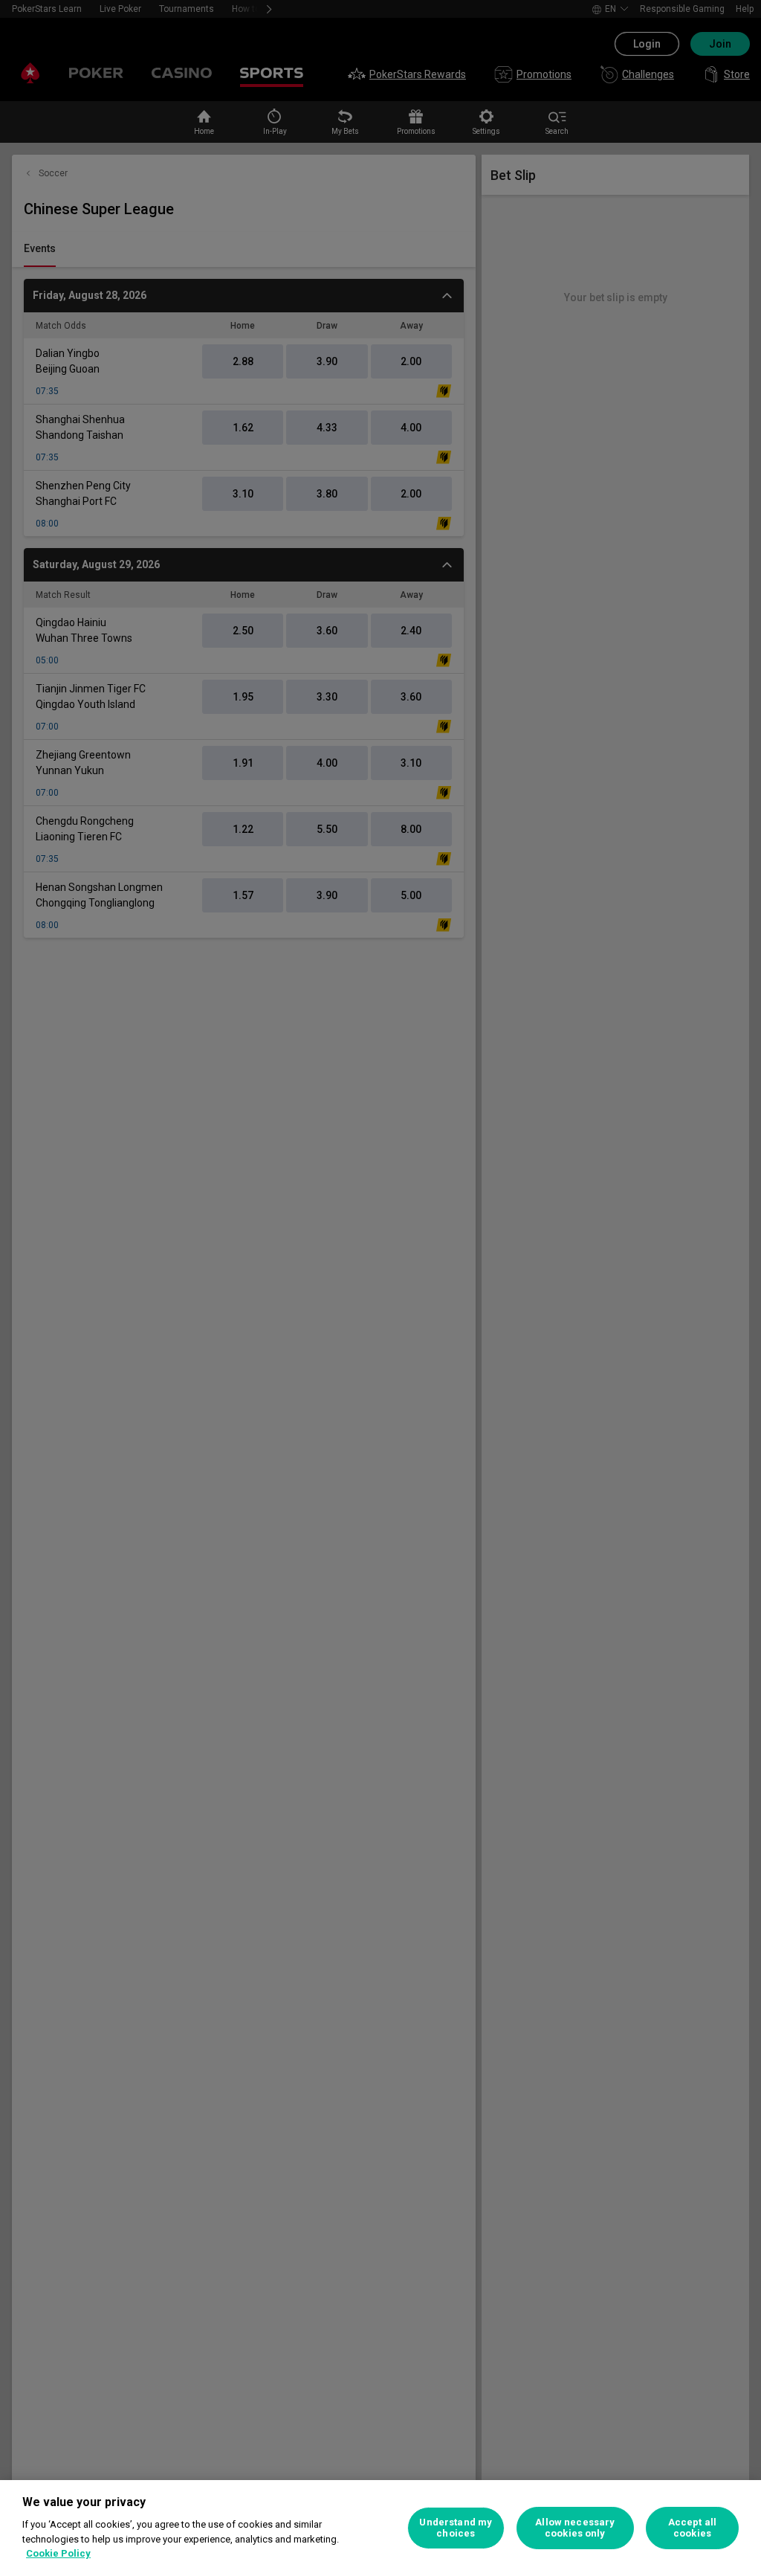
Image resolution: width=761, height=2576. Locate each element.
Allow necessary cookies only (575, 2528)
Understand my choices (456, 2528)
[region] (380, 2528)
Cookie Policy (58, 2553)
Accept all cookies (692, 2528)
